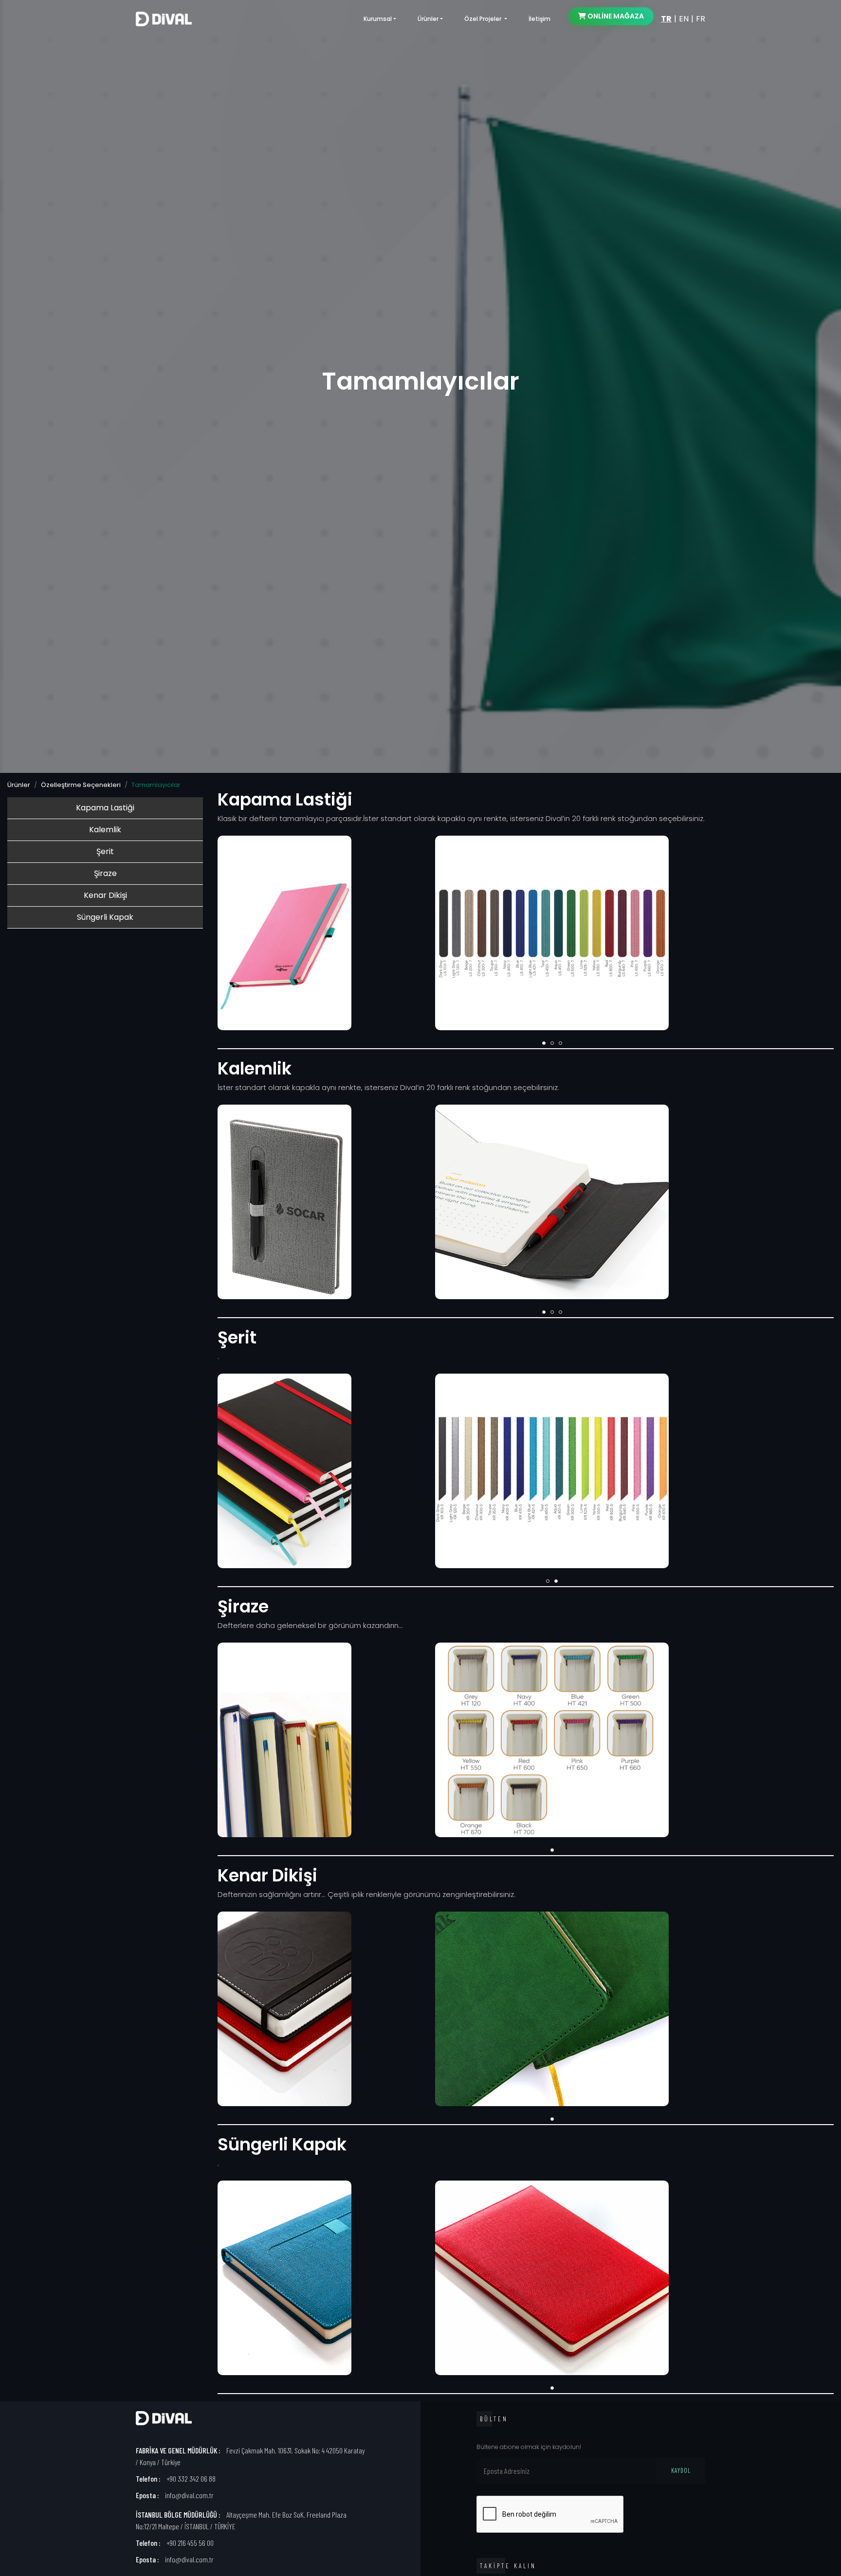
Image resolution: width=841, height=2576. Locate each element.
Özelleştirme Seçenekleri (81, 785)
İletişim (539, 19)
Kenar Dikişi (105, 895)
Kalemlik (105, 830)
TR (666, 19)
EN (684, 19)
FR (701, 19)
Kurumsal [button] (378, 19)
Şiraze (105, 873)
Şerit (105, 851)
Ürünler (19, 785)
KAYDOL (681, 2470)
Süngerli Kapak (105, 917)
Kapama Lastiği (105, 808)
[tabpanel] (552, 1742)
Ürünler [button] (428, 19)
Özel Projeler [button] (484, 19)
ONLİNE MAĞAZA (615, 16)
